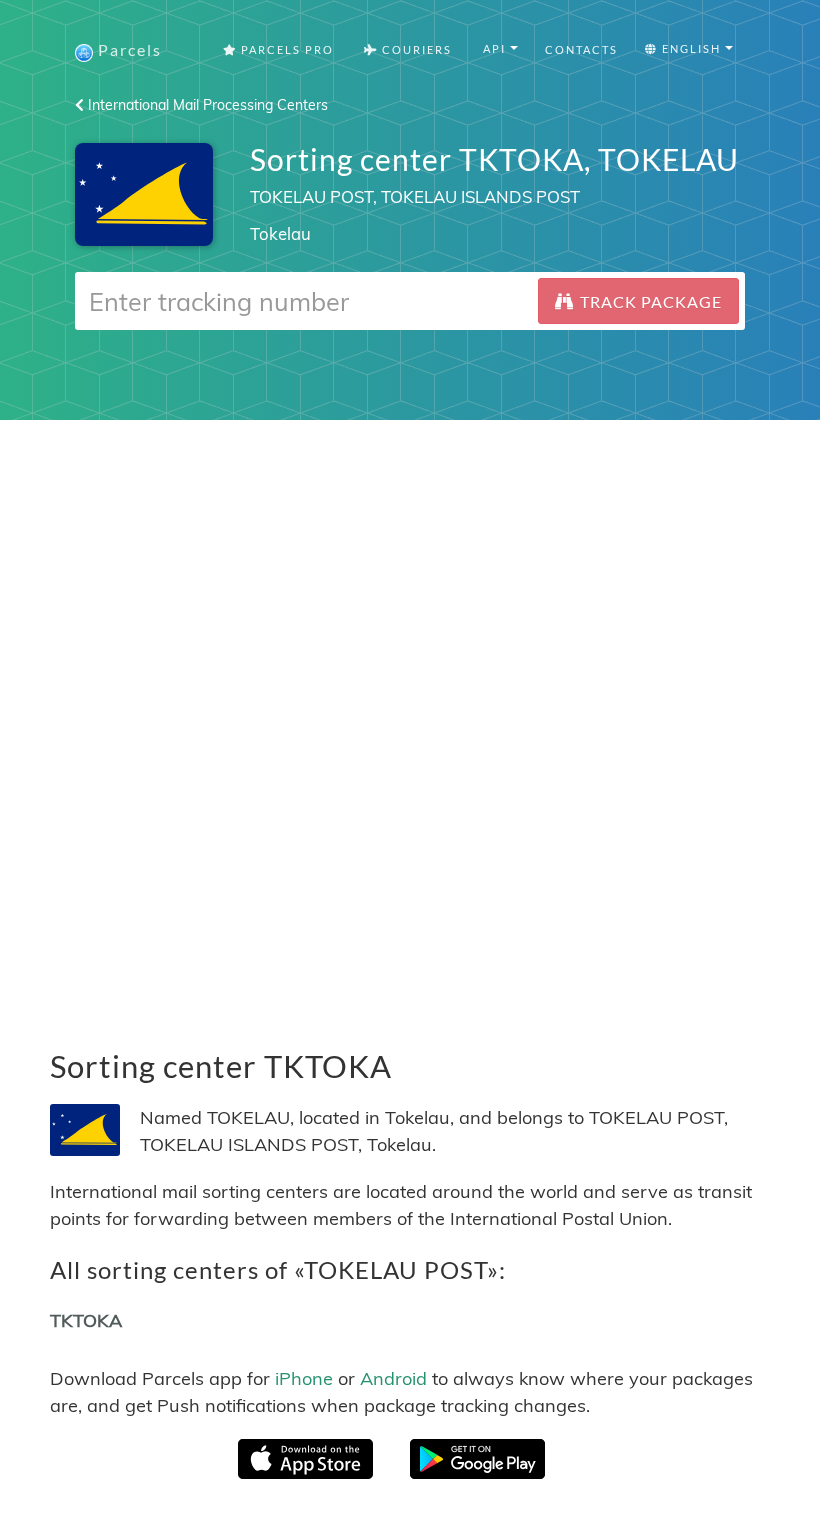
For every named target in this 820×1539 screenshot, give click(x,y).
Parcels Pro (285, 49)
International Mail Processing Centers (206, 105)
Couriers (415, 49)
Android (393, 1378)
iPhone (304, 1378)
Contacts (581, 49)
